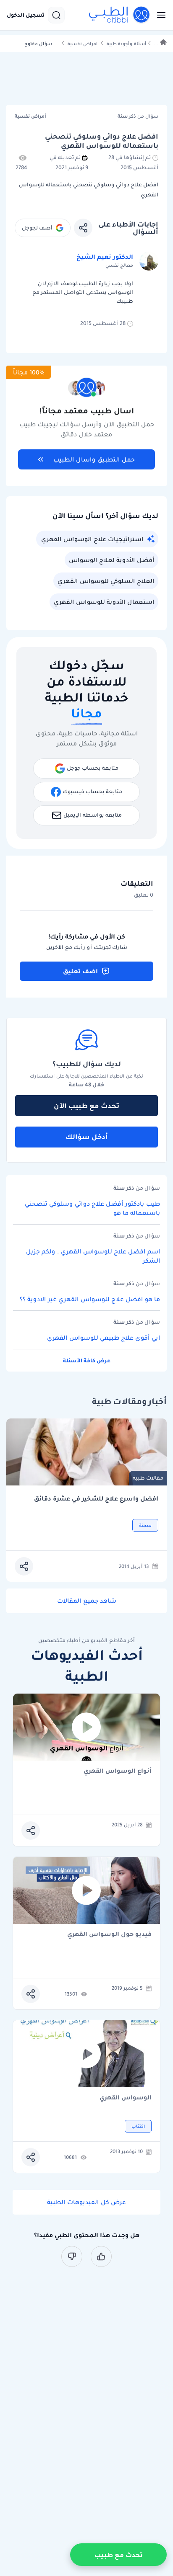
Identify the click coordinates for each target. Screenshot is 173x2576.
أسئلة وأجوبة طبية (126, 44)
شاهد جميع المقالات (87, 1601)
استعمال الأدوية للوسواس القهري (104, 602)
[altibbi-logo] (120, 15)
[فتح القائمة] (159, 15)
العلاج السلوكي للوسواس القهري (106, 581)
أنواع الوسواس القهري (118, 1771)
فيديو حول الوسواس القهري (109, 1935)
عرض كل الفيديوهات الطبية (86, 2202)
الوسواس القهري (126, 2098)
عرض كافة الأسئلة (87, 1360)
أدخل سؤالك (87, 1137)
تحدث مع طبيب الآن (86, 1106)
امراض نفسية (83, 44)
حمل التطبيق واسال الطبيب (94, 459)
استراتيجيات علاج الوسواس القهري (92, 539)
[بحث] (56, 15)
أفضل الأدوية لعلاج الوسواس (111, 560)
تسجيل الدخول (26, 15)
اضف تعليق (80, 971)
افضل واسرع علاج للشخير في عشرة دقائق (96, 1499)
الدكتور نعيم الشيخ (105, 257)
